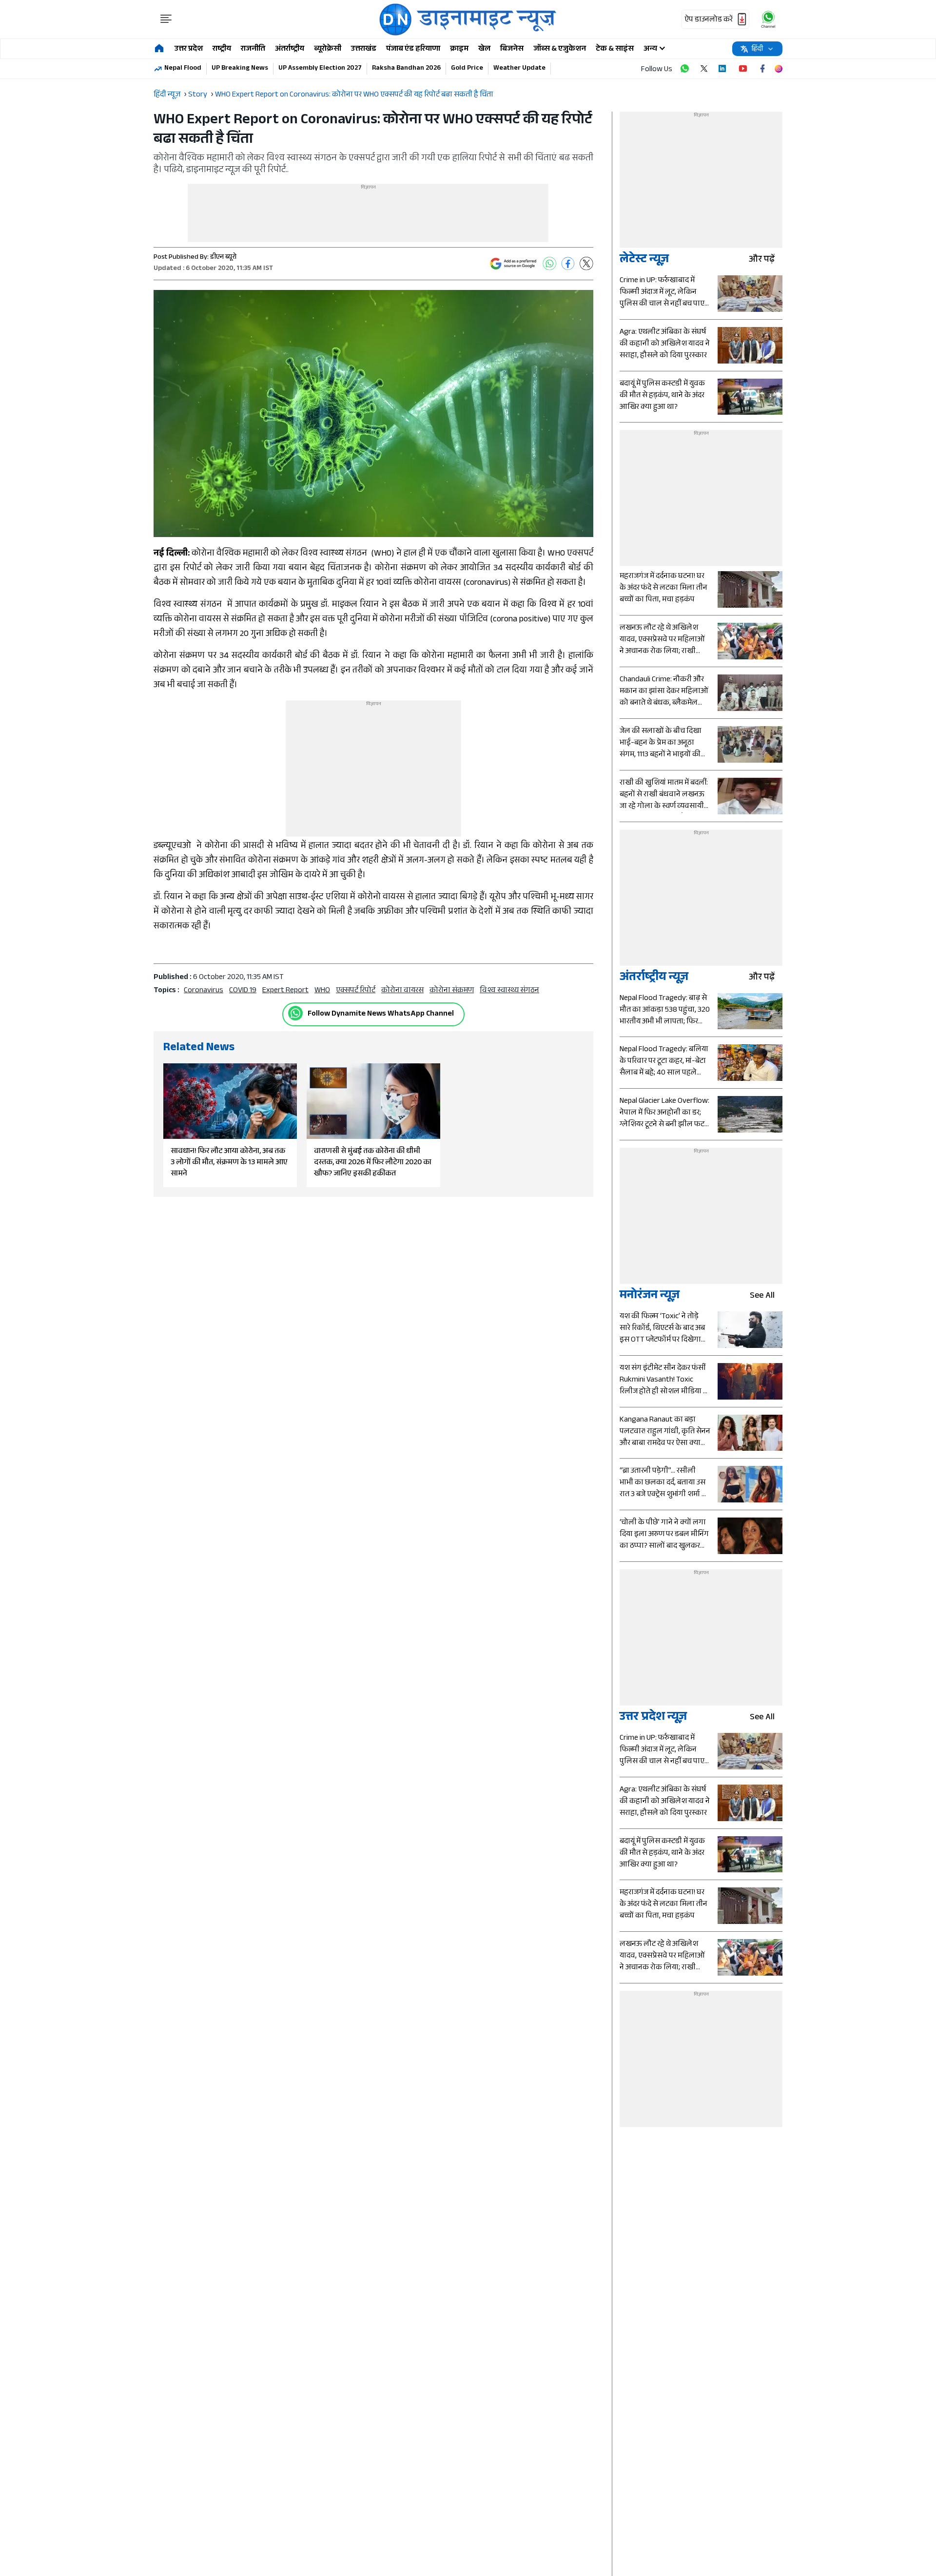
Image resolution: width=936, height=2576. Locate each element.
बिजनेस (512, 49)
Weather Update (519, 69)
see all (762, 1297)
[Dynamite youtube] (743, 69)
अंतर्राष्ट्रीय (290, 49)
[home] (159, 49)
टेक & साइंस (615, 49)
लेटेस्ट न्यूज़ (644, 260)
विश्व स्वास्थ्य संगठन (509, 991)
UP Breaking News (240, 69)
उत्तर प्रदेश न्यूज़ (653, 1718)
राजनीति (253, 49)
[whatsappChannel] (768, 19)
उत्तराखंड (364, 49)
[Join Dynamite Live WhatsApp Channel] (684, 69)
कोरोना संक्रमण (452, 991)
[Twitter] (586, 264)
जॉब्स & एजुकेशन (560, 49)
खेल (484, 49)
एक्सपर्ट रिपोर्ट (356, 991)
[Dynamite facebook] (762, 69)
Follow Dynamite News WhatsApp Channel (381, 1014)
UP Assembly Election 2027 (320, 69)
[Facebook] (568, 264)
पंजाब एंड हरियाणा (413, 49)
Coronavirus (204, 991)
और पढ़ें (762, 260)
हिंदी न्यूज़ (167, 95)
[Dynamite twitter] (704, 69)
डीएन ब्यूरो (223, 258)
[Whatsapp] (295, 1013)
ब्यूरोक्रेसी (328, 49)
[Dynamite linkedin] (723, 69)
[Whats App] (549, 264)
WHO (322, 991)
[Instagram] (779, 69)
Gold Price (467, 69)
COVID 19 (243, 991)
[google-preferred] (513, 264)
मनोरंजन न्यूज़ (650, 1297)
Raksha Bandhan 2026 (406, 69)
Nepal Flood (183, 69)
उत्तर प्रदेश (189, 49)
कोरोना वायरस (402, 991)
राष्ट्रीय (222, 49)
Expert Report (285, 991)
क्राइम (459, 49)
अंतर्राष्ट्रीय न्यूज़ (654, 978)
